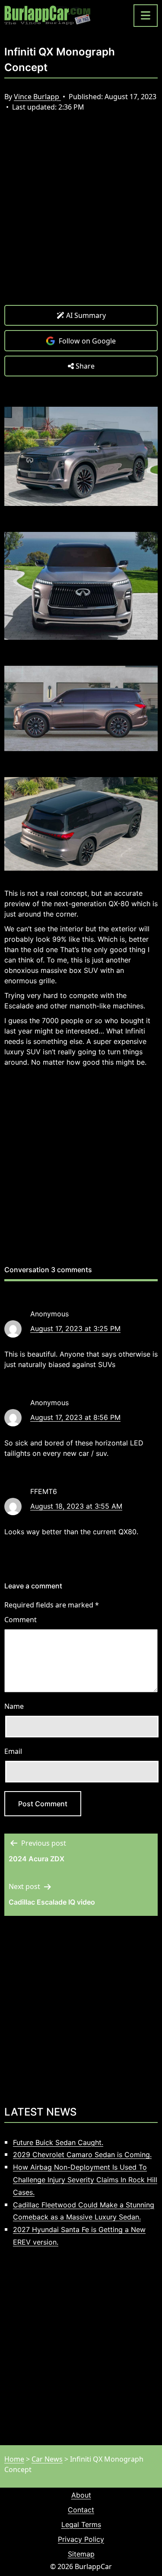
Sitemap (81, 2554)
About (81, 2495)
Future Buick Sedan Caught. (58, 2142)
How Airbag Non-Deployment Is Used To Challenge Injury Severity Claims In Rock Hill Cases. (85, 2180)
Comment (21, 1620)
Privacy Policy (81, 2539)
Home (14, 2459)
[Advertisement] (81, 215)
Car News (47, 2459)
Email (13, 1751)
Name (14, 1706)
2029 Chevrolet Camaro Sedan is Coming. (82, 2155)
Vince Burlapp (37, 97)
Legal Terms (81, 2524)
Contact (81, 2510)
